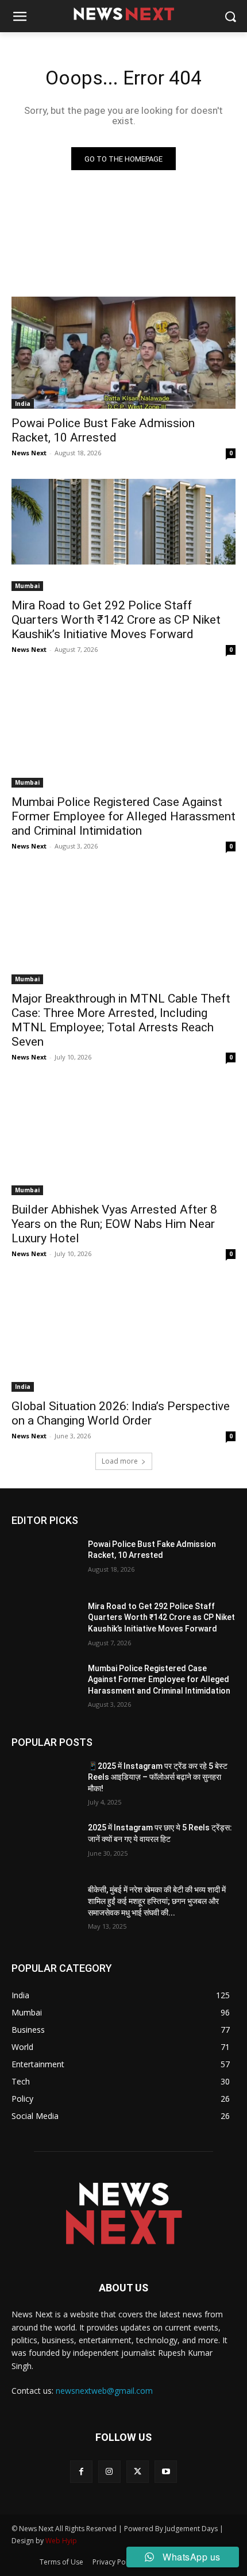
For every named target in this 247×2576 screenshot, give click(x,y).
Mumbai (27, 586)
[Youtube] (166, 2472)
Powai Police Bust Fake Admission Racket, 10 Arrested (103, 430)
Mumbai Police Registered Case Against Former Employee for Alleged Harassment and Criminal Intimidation (123, 816)
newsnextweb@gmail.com (104, 2391)
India (23, 404)
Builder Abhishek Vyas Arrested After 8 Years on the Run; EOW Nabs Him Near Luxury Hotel (114, 1224)
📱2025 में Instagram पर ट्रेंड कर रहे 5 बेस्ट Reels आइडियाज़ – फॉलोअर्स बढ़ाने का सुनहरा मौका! (158, 1777)
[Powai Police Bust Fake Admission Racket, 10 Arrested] (123, 353)
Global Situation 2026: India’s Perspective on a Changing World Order (121, 1413)
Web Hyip (61, 2541)
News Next (29, 453)
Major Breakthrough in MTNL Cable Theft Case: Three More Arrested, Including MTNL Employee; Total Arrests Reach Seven (121, 1020)
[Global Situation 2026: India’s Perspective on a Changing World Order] (123, 1336)
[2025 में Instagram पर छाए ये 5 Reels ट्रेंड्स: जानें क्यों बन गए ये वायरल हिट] (45, 1846)
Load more (120, 1461)
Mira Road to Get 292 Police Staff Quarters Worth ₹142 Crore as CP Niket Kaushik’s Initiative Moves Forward (116, 620)
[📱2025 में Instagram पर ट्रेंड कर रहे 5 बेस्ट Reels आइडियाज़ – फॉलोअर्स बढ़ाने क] (45, 1784)
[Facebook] (81, 2472)
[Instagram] (109, 2472)
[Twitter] (138, 2472)
